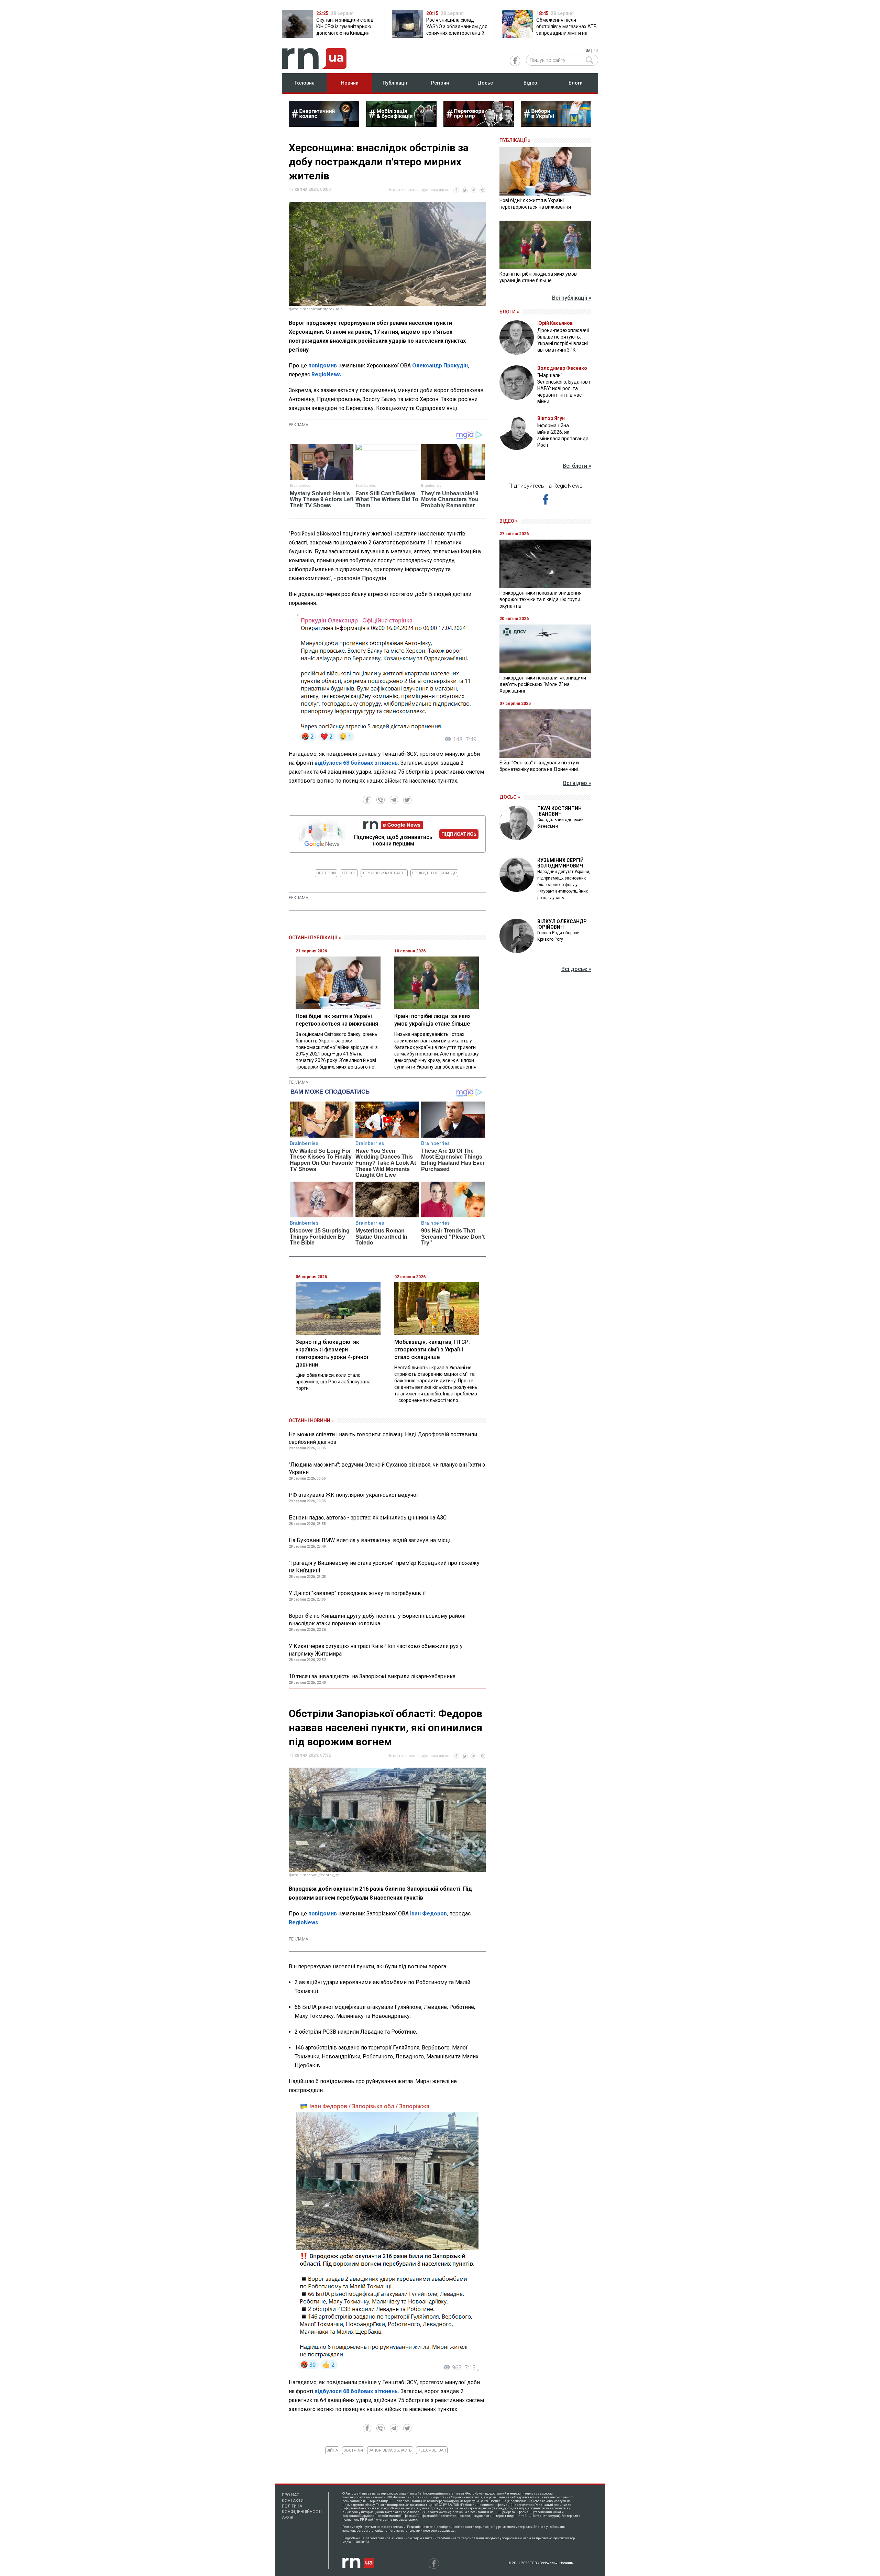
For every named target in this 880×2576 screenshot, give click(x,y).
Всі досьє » (576, 969)
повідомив (323, 366)
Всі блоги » (577, 466)
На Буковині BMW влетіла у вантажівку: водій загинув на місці (370, 1540)
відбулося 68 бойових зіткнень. (357, 763)
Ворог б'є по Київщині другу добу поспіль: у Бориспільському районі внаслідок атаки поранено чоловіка (377, 1620)
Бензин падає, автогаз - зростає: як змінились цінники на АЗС (368, 1518)
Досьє (485, 83)
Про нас (291, 2495)
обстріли (326, 873)
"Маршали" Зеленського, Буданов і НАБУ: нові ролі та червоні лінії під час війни (564, 388)
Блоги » (509, 312)
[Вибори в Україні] (556, 125)
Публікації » (515, 140)
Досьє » (510, 797)
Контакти (293, 2501)
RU (596, 51)
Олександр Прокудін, (441, 366)
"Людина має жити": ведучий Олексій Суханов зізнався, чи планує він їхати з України (387, 1468)
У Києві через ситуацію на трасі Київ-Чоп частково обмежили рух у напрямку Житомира (376, 1650)
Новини (350, 83)
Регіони (440, 83)
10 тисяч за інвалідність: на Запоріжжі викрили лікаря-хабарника (372, 1676)
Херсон (349, 873)
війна (332, 2450)
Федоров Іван (432, 2450)
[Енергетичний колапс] (324, 125)
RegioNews (326, 374)
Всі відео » (577, 783)
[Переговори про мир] (479, 125)
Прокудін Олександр (434, 873)
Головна (305, 83)
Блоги (576, 83)
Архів (288, 2518)
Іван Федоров (428, 1914)
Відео (530, 83)
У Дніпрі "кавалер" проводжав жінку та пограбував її (357, 1593)
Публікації (395, 83)
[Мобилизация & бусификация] (401, 125)
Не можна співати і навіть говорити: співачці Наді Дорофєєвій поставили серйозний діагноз (383, 1438)
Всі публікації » (572, 298)
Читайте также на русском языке (419, 190)
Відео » (509, 521)
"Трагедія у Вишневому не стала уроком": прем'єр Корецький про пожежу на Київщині (384, 1567)
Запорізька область (390, 2450)
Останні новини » (311, 1420)
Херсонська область (384, 873)
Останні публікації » (315, 938)
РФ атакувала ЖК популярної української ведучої (353, 1495)
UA (588, 51)
